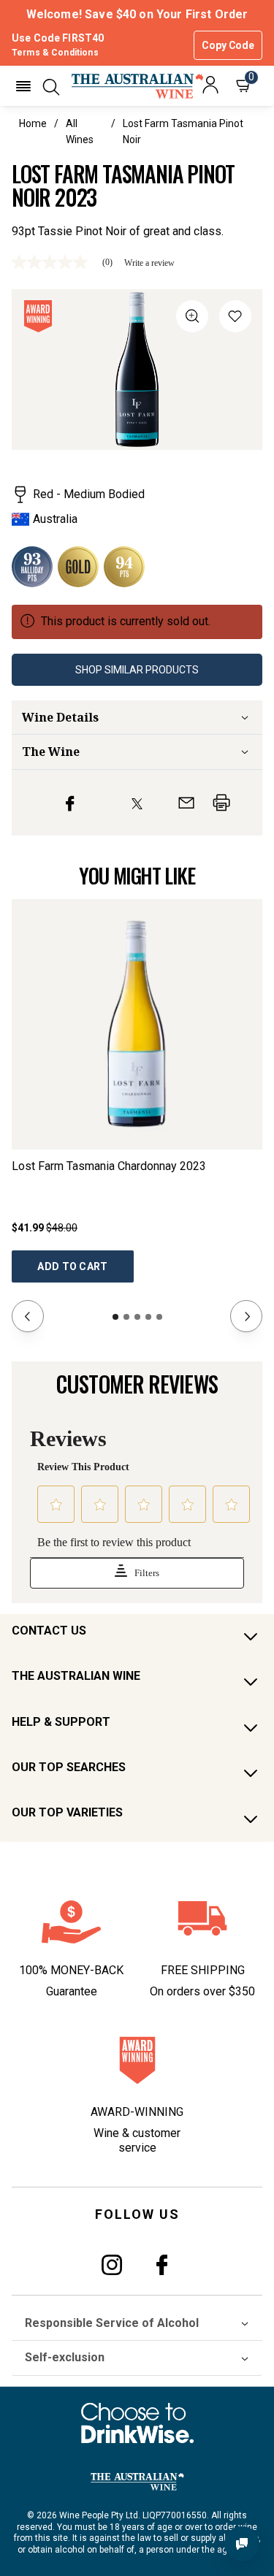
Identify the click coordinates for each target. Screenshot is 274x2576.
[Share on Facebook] (70, 803)
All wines (80, 131)
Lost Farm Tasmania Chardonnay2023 (109, 1166)
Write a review (149, 263)
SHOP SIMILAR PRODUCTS (137, 670)
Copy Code (228, 45)
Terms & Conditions (55, 53)
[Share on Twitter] (137, 803)
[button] (23, 86)
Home (33, 123)
